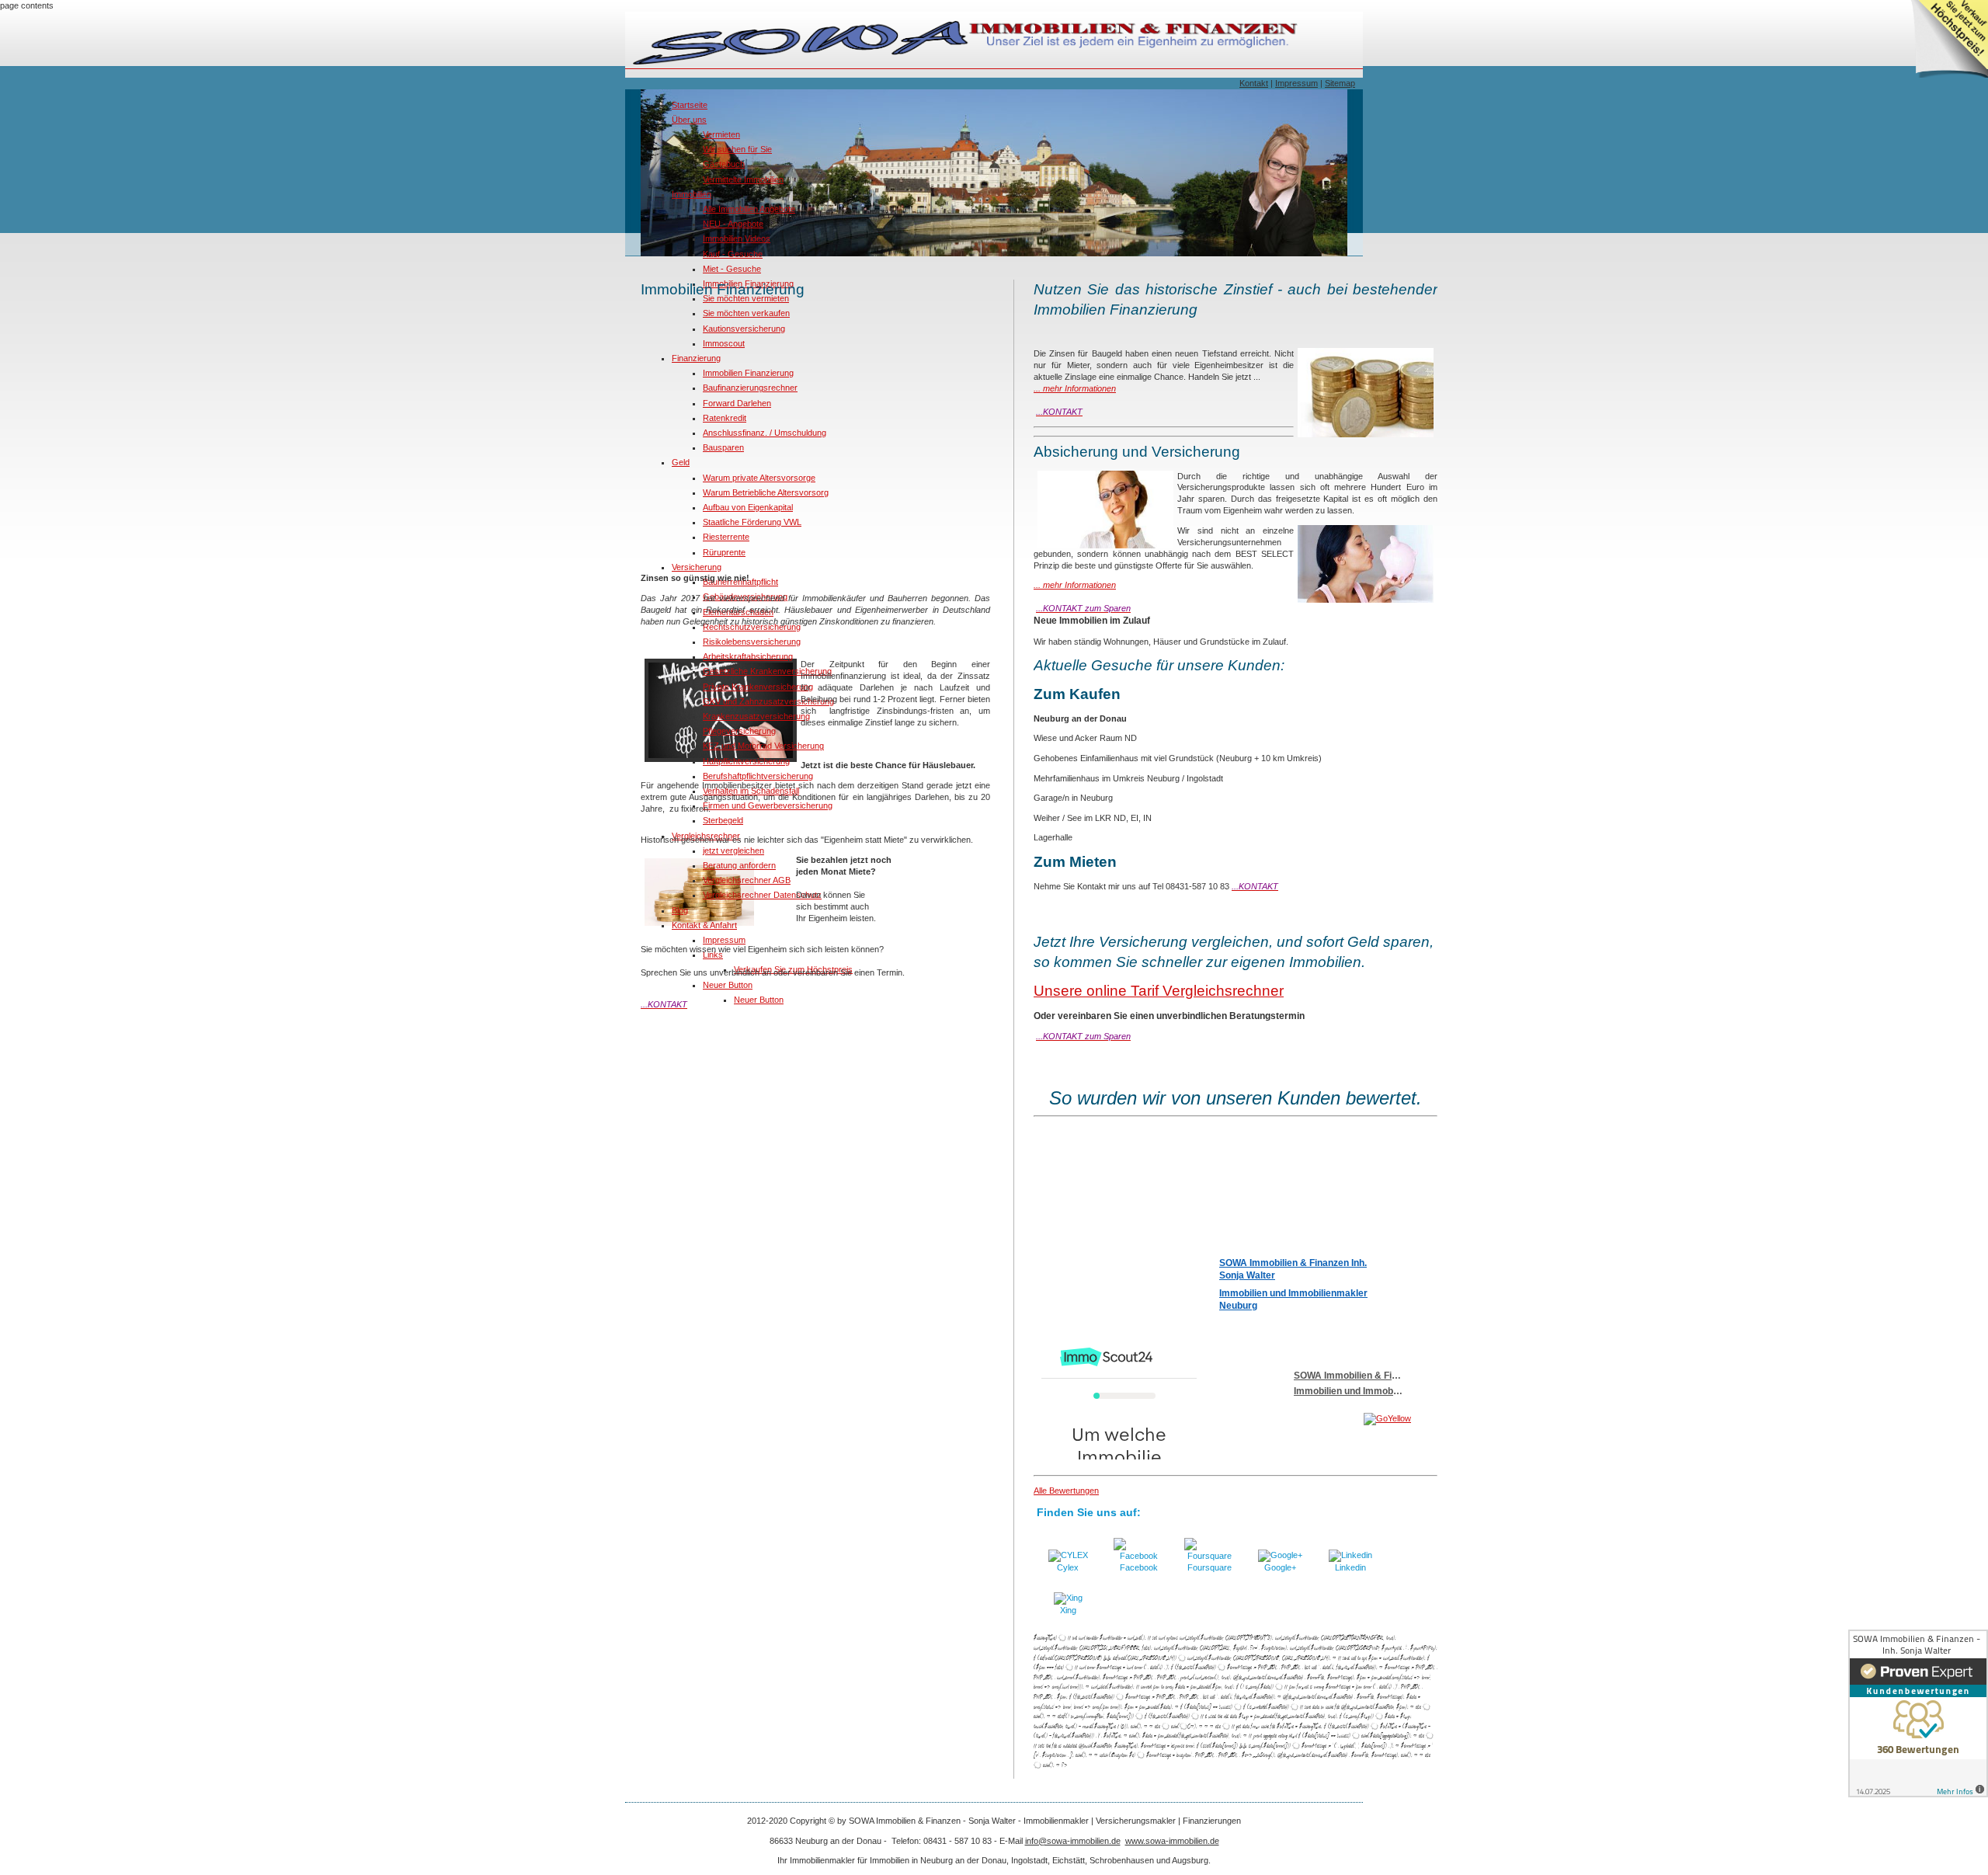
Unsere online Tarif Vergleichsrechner (1159, 991)
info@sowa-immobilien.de (1073, 1841)
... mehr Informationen (1075, 388)
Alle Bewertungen (1066, 1491)
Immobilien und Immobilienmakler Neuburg (1293, 1299)
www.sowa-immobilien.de (1172, 1841)
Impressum (1296, 83)
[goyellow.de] (1319, 1419)
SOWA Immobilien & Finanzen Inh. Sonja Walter (1293, 1269)
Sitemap (1340, 83)
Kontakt (1254, 83)
